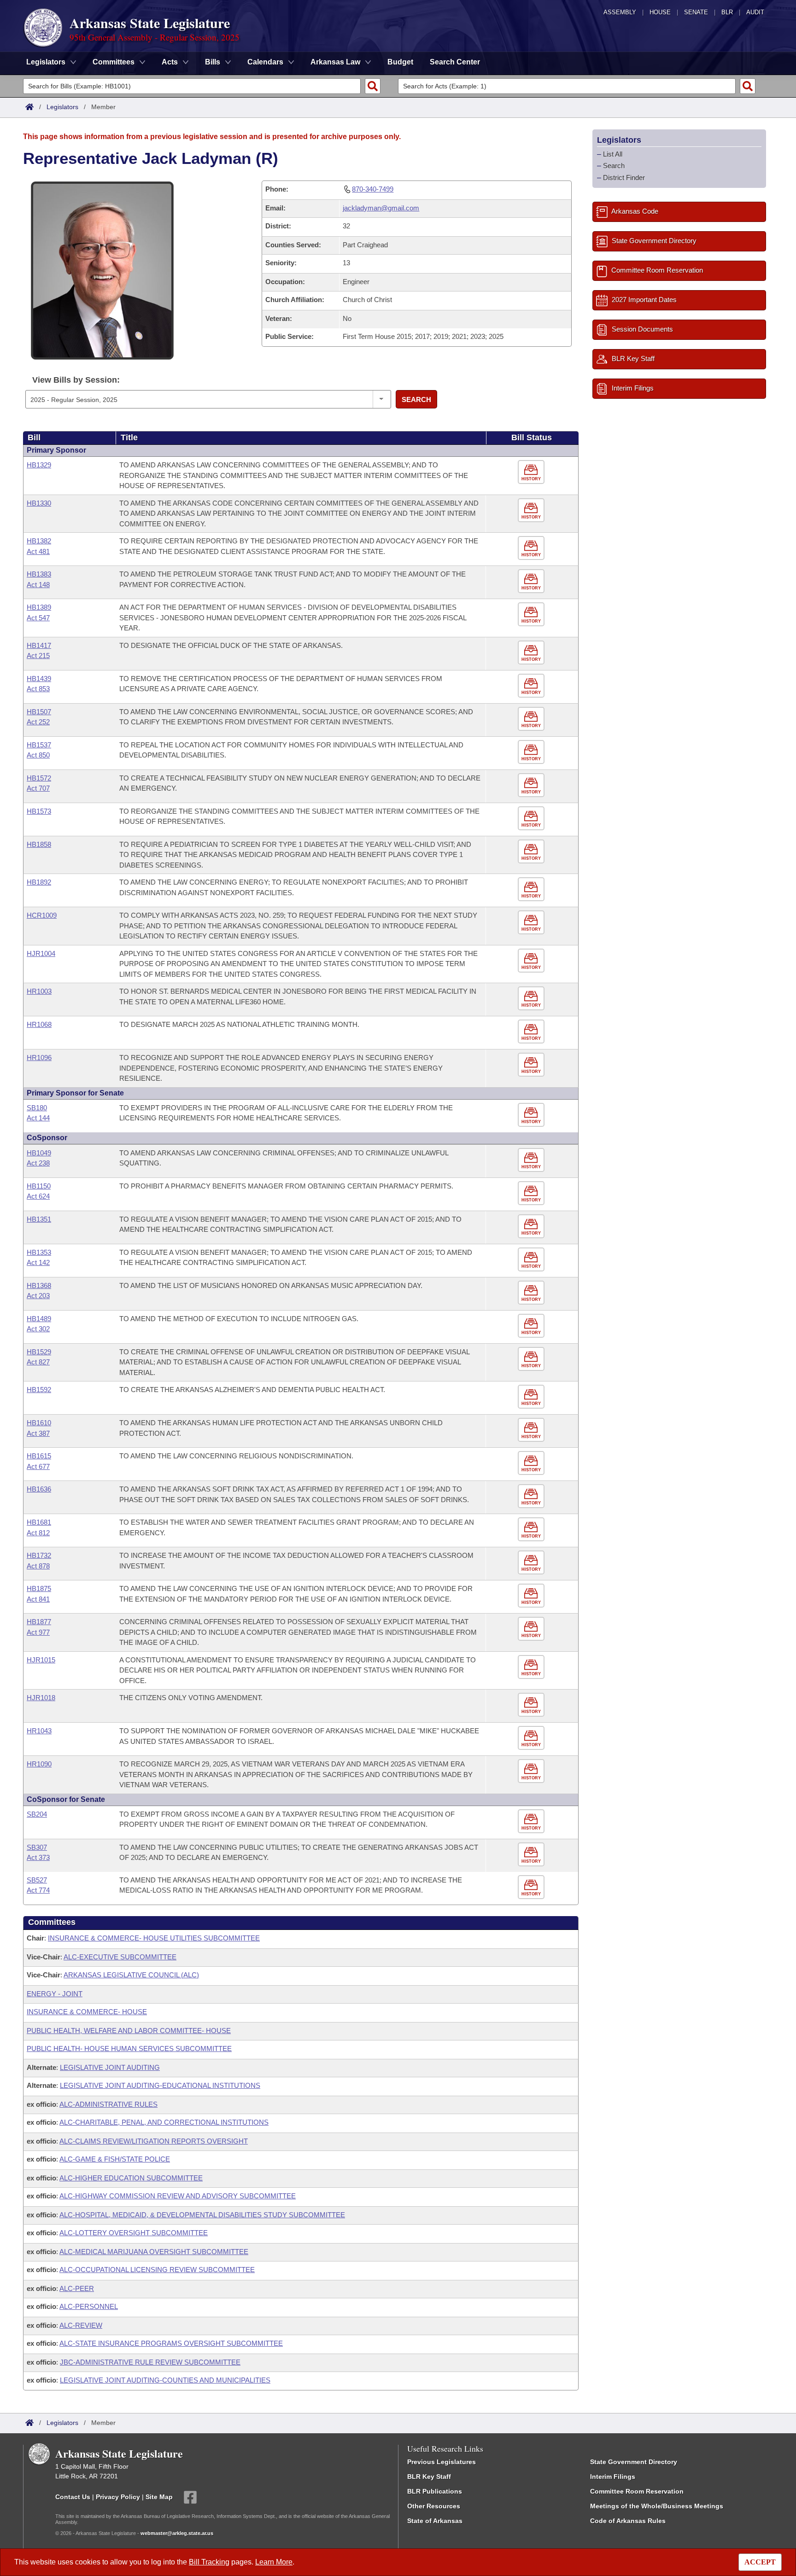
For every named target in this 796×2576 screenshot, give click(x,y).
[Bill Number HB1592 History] (532, 1397)
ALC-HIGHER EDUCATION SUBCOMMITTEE (131, 2178)
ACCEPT (760, 2562)
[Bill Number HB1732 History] (532, 1563)
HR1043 (39, 1731)
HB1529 (39, 1352)
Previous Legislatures (442, 2462)
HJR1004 (41, 953)
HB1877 (39, 1622)
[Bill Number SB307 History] (532, 1855)
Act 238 (38, 1163)
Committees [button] (114, 62)
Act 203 (38, 1296)
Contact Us (73, 2496)
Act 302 (38, 1329)
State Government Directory (634, 2462)
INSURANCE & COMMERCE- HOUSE (87, 2012)
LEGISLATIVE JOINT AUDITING (110, 2067)
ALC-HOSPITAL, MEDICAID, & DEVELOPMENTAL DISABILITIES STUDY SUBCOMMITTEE (202, 2215)
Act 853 (38, 689)
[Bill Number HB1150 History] (532, 1193)
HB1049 (39, 1153)
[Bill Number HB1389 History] (532, 615)
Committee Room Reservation (637, 2491)
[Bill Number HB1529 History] (532, 1359)
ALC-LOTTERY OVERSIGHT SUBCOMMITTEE (134, 2233)
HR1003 (39, 991)
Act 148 (38, 585)
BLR (727, 12)
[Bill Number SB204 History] (532, 1821)
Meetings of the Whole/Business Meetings (657, 2506)
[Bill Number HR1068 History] (532, 1032)
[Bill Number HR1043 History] (532, 1738)
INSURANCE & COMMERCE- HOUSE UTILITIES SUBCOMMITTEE (154, 1938)
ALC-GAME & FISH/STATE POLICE (115, 2159)
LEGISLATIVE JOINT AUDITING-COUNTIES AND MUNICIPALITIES (165, 2380)
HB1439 (39, 679)
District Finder (624, 178)
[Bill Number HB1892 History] (532, 889)
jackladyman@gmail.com (381, 208)
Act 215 (38, 656)
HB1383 (39, 574)
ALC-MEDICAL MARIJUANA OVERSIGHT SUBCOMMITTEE (154, 2252)
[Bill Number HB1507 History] (532, 719)
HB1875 (39, 1588)
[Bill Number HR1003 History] (532, 999)
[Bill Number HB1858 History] (532, 852)
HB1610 (39, 1423)
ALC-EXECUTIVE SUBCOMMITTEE (120, 1957)
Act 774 (38, 1890)
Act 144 (38, 1118)
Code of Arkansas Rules (628, 2521)
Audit (755, 12)
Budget (400, 62)
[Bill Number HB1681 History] (532, 1530)
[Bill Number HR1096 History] (532, 1065)
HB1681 (39, 1522)
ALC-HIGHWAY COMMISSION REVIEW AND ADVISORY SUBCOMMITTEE (178, 2196)
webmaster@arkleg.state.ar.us (177, 2533)
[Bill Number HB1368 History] (532, 1293)
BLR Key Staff (429, 2477)
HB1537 (39, 745)
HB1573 (39, 811)
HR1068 (39, 1024)
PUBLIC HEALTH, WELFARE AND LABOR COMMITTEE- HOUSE (129, 2031)
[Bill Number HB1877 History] (532, 1629)
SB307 (37, 1847)
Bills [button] (213, 62)
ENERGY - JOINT (55, 1994)
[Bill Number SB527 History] (532, 1887)
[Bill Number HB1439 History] (532, 686)
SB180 (37, 1108)
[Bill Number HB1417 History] (532, 653)
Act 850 (38, 755)
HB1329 (39, 465)
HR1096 (39, 1058)
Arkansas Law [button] (335, 62)
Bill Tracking (209, 2562)
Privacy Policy (118, 2496)
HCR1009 (42, 915)
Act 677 (38, 1466)
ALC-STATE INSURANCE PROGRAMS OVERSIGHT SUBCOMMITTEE (171, 2343)
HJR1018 (41, 1698)
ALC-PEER (77, 2288)
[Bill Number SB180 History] (532, 1115)
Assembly (620, 12)
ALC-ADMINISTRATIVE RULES (108, 2104)
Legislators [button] (46, 62)
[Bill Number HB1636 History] (532, 1496)
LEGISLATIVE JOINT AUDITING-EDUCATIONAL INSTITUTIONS (160, 2085)
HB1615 (39, 1456)
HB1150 (39, 1186)
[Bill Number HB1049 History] (532, 1160)
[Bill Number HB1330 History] (532, 510)
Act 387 (38, 1433)
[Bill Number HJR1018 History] (532, 1705)
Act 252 (38, 722)
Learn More (274, 2562)
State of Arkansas (435, 2521)
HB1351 (39, 1219)
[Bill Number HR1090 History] (532, 1771)
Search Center (455, 62)
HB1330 (39, 503)
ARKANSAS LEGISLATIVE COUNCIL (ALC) (131, 1975)
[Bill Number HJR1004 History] (532, 961)
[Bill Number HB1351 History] (532, 1227)
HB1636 (39, 1489)
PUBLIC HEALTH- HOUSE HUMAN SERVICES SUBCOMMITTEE (129, 2049)
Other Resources (434, 2506)
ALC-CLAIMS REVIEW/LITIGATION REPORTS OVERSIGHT (154, 2141)
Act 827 (38, 1362)
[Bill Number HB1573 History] (532, 819)
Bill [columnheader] (34, 437)
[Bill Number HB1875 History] (532, 1596)
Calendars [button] (265, 62)
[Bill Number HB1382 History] (532, 548)
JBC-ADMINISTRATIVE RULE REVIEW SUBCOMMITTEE (150, 2362)
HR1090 (39, 1764)
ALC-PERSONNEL (89, 2306)
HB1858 (39, 844)
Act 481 (38, 551)
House (660, 12)
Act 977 (38, 1632)
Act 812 (38, 1533)
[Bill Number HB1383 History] (532, 581)
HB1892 (39, 882)
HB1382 (39, 541)
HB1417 (39, 645)
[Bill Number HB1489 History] (532, 1326)
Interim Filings (613, 2477)
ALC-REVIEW (81, 2325)
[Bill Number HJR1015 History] (532, 1667)
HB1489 (39, 1319)
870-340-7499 (373, 189)
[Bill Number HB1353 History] (532, 1260)
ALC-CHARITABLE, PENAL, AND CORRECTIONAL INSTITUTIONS (164, 2122)
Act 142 (38, 1262)
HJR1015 (41, 1660)
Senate (696, 12)
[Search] (373, 86)
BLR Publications (435, 2491)
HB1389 (39, 607)
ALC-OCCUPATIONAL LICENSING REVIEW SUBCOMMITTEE (157, 2270)
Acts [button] (170, 62)
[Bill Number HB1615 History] (532, 1463)
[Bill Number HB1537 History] (532, 752)
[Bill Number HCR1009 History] (532, 923)
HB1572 (39, 778)
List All (613, 154)
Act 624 (38, 1196)
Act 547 (38, 618)
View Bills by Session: (76, 380)
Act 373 (38, 1857)
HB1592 (39, 1390)
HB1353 (39, 1252)
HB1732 (39, 1555)
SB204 (37, 1814)
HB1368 (39, 1285)
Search (416, 399)
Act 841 (38, 1599)
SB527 (37, 1880)
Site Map (159, 2496)
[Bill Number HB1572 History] (532, 785)
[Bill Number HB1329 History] (532, 472)
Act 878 (38, 1566)
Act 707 (38, 788)
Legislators (62, 107)
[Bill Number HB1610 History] (532, 1430)
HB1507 (39, 712)
